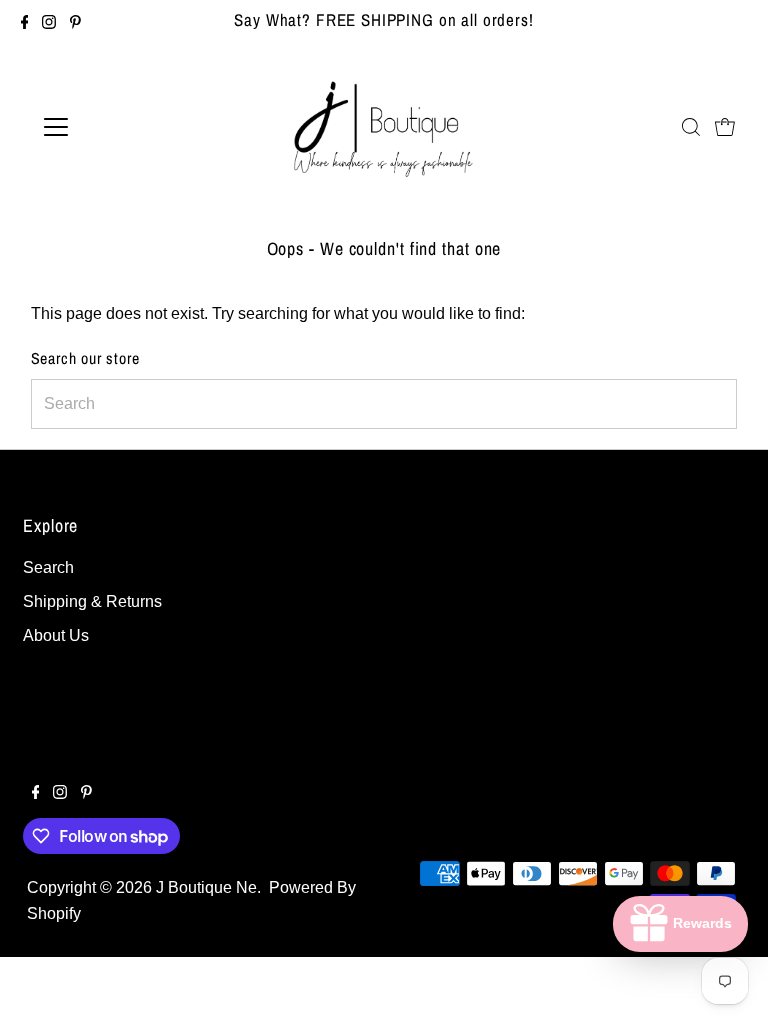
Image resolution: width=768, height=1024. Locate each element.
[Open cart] (725, 127)
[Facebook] (25, 24)
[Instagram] (49, 24)
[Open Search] (691, 127)
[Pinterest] (75, 24)
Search (48, 567)
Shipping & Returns (92, 601)
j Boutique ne (206, 887)
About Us (56, 635)
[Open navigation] (114, 127)
